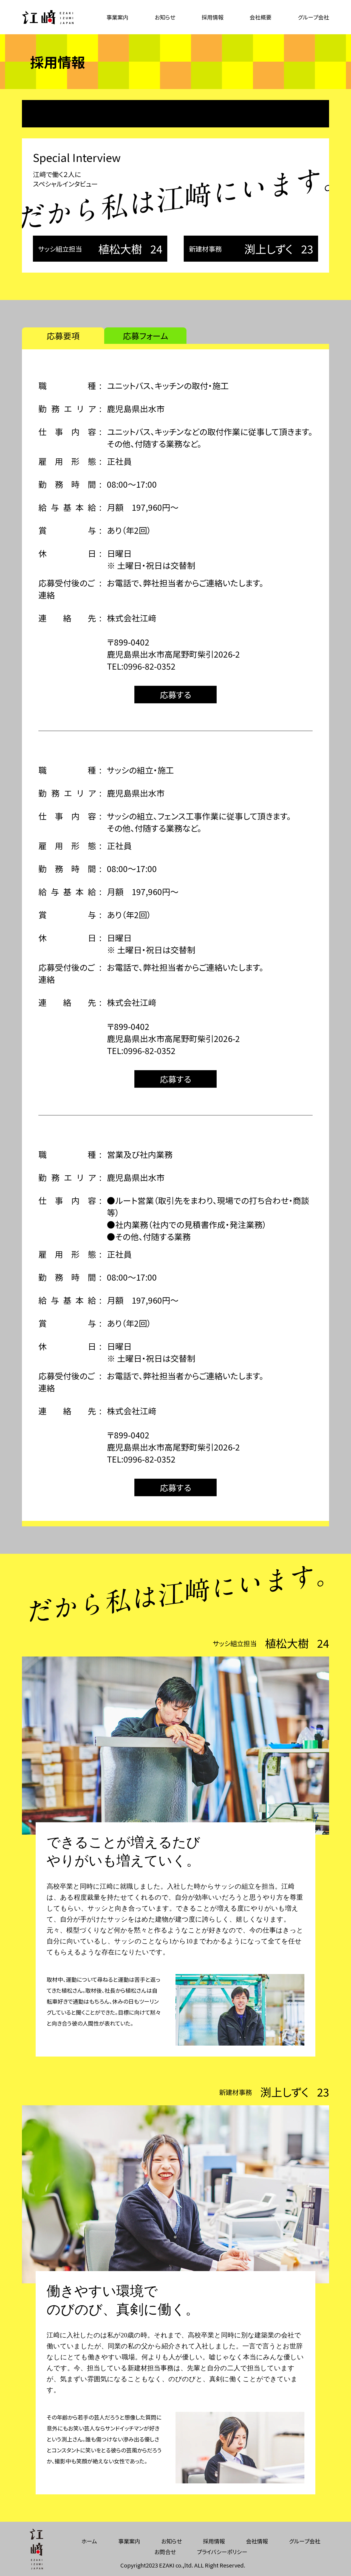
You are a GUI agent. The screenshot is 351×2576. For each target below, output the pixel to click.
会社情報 (257, 2541)
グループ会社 (313, 17)
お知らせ (165, 17)
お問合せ (165, 2552)
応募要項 (63, 336)
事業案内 (117, 17)
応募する (175, 695)
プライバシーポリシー (222, 2552)
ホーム (89, 2541)
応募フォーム (145, 336)
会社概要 (261, 17)
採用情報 (213, 17)
